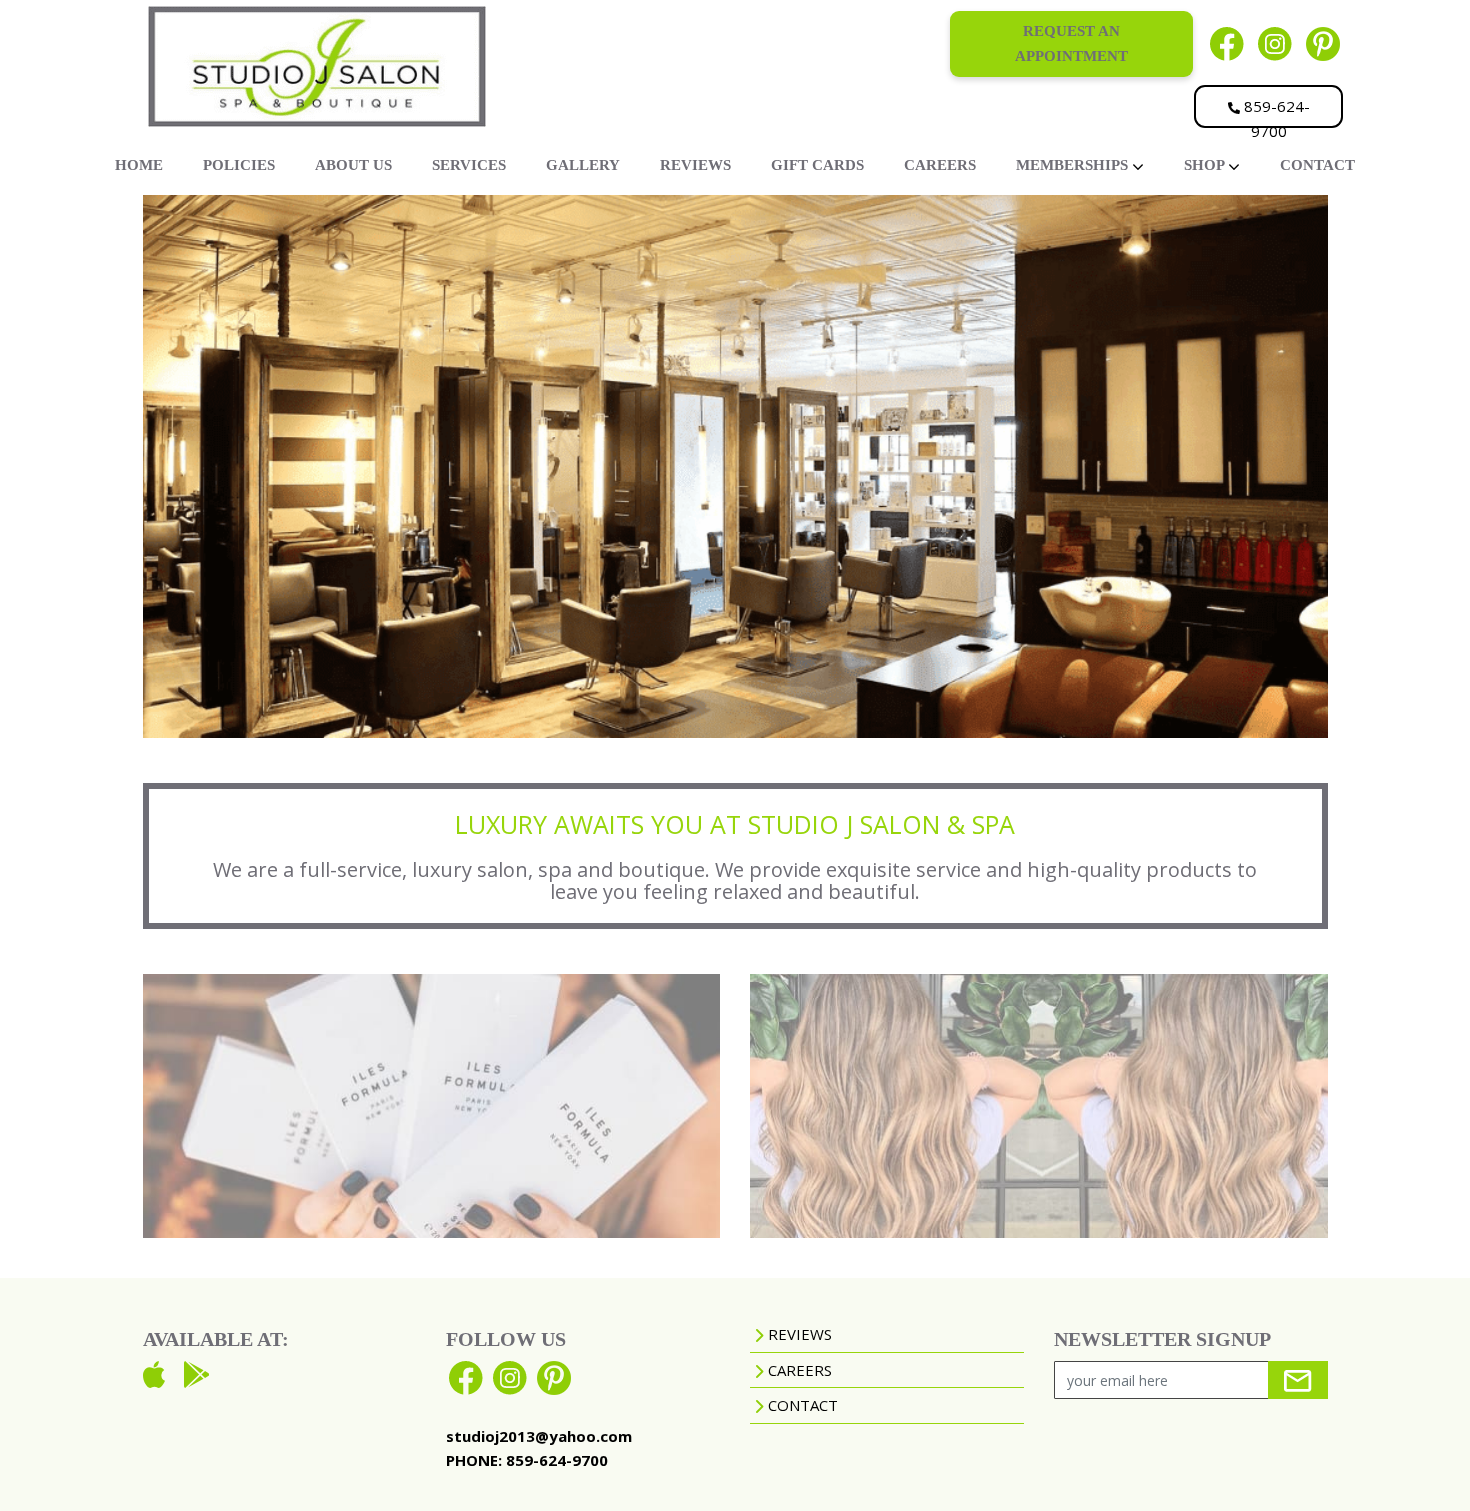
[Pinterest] (1323, 43)
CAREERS (940, 165)
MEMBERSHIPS (1074, 165)
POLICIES (239, 165)
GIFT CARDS (817, 165)
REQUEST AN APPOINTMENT (1071, 43)
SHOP (1206, 165)
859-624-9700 (1275, 112)
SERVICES (469, 165)
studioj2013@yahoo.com (539, 1436)
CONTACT (1317, 165)
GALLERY (583, 165)
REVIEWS (695, 165)
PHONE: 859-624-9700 (527, 1460)
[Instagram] (1275, 43)
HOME (139, 165)
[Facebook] (1227, 43)
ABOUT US (353, 165)
